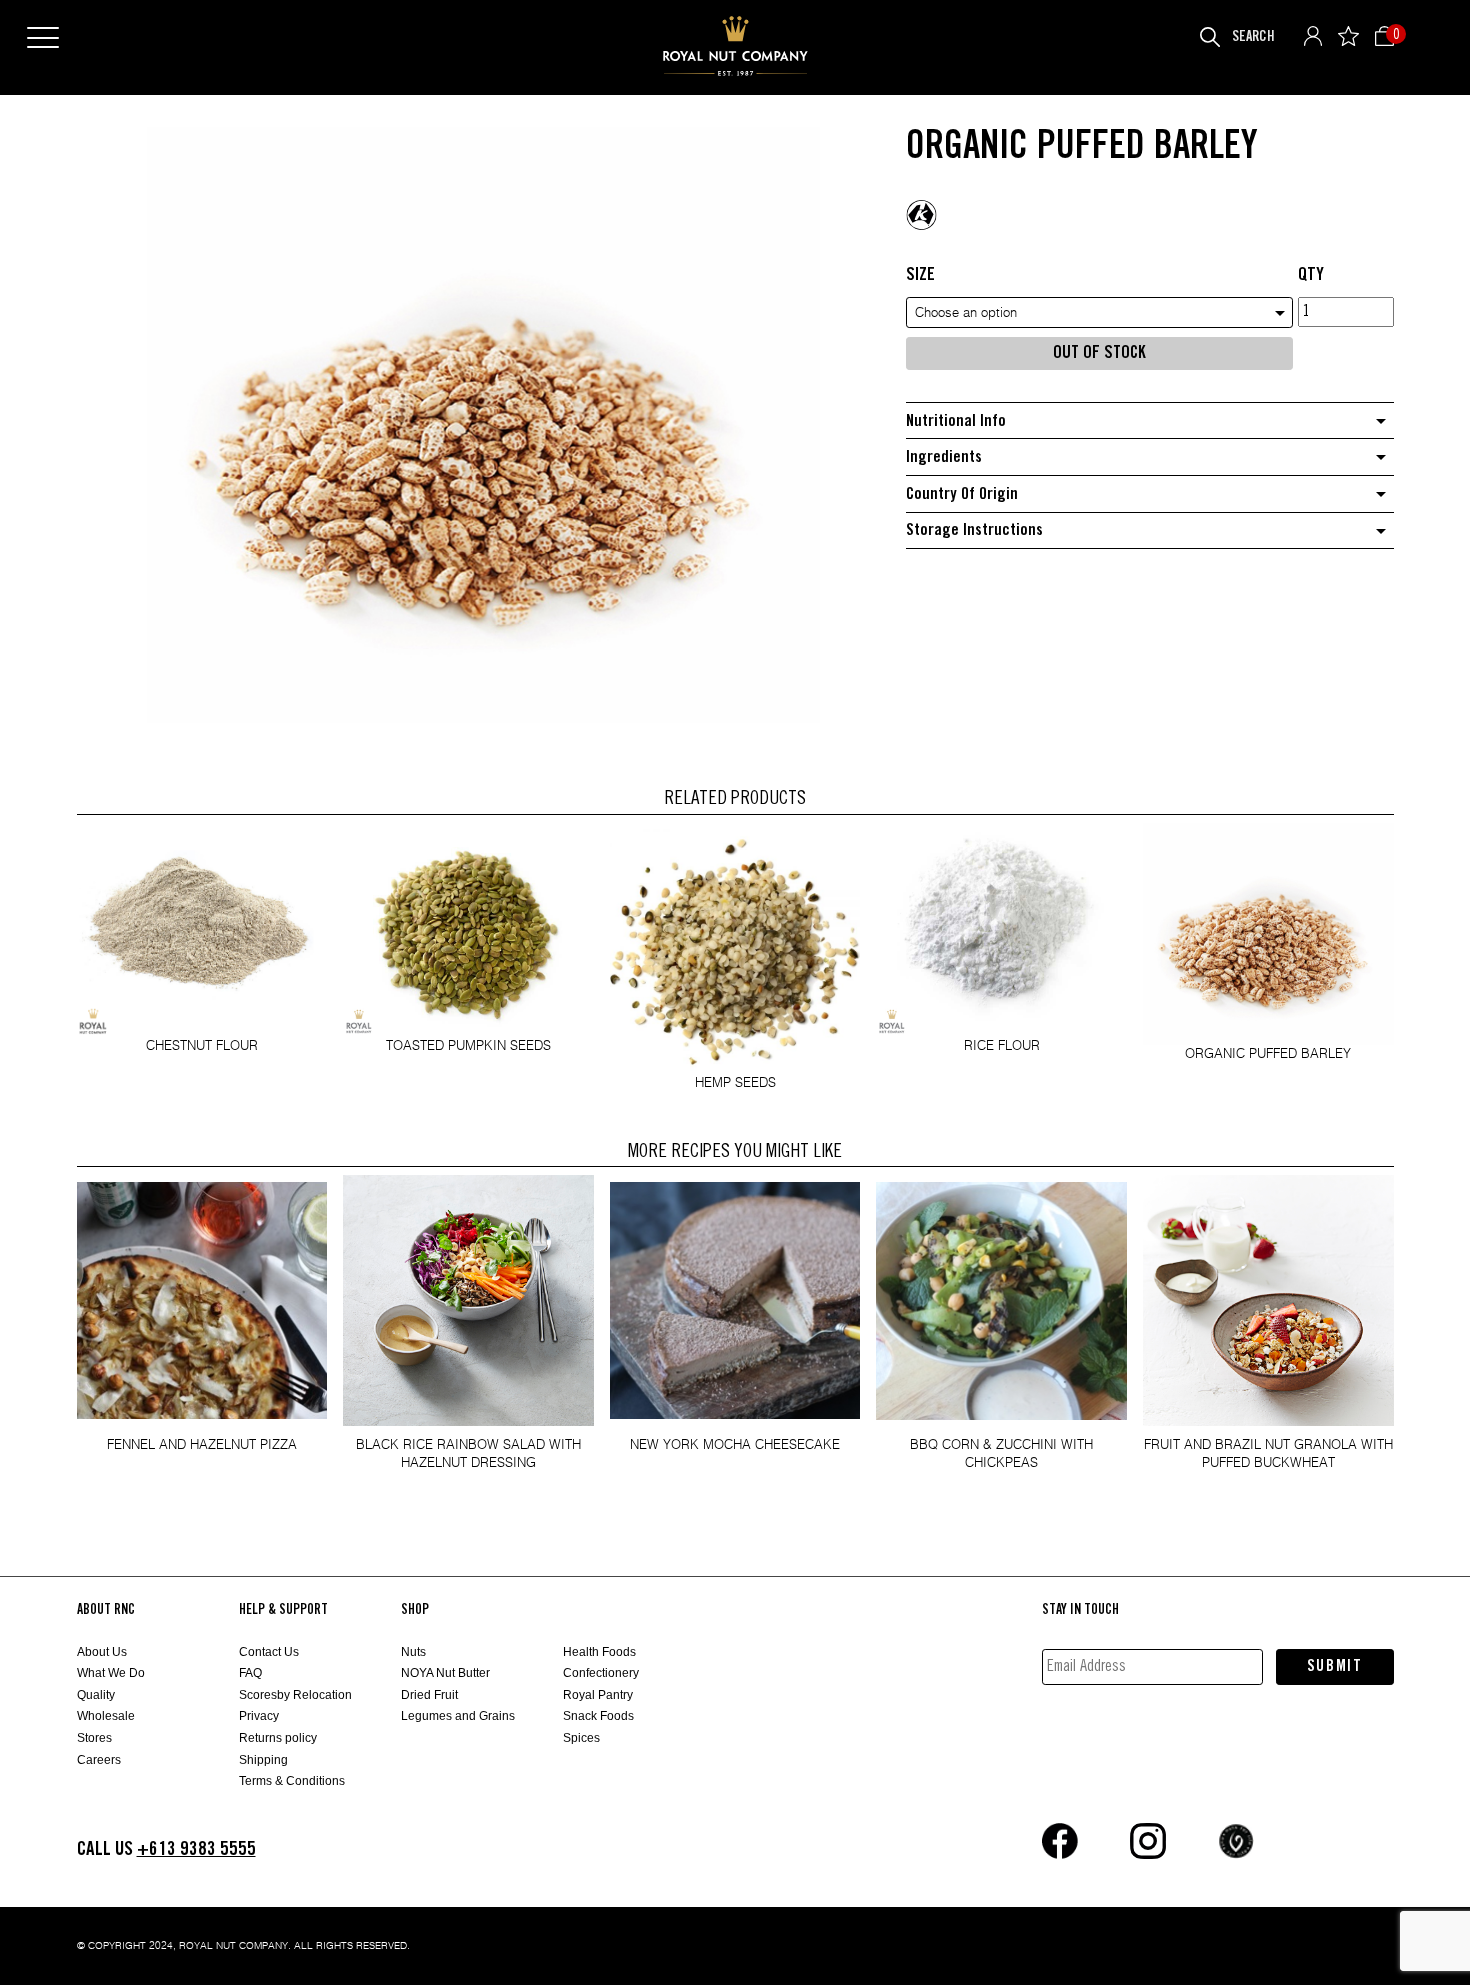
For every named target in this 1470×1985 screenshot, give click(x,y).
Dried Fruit (429, 1695)
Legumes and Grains (458, 1716)
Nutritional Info (956, 421)
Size (920, 275)
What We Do (111, 1673)
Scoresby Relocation (295, 1695)
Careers (99, 1760)
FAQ (250, 1673)
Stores (94, 1738)
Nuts (413, 1652)
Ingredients (944, 457)
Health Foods (599, 1652)
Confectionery (601, 1673)
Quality (96, 1695)
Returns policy (278, 1738)
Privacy (259, 1716)
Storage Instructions (974, 530)
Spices (581, 1738)
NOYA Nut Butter (445, 1673)
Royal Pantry (598, 1695)
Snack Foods (598, 1716)
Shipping (263, 1760)
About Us (102, 1652)
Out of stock (1099, 353)
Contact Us (269, 1652)
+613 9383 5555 (196, 1849)
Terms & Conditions (292, 1781)
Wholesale (106, 1716)
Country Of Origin (962, 494)
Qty (1311, 275)
